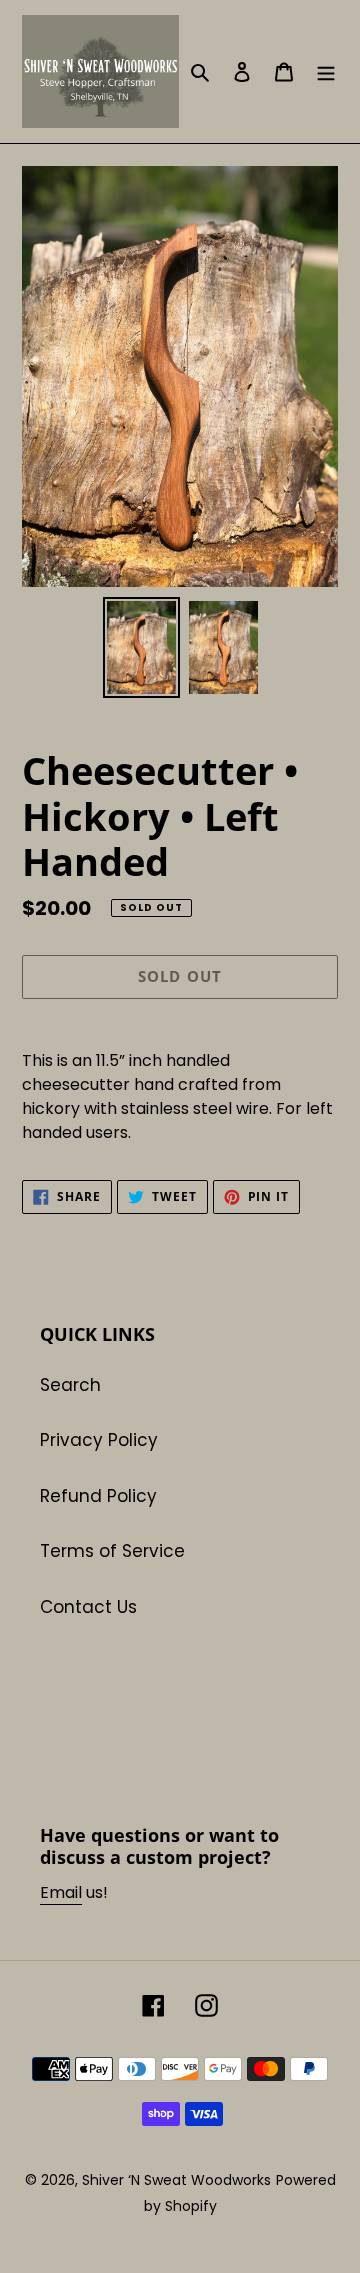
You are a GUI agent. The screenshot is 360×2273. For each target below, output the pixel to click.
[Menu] (326, 72)
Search (70, 1385)
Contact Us (88, 1607)
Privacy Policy (99, 1440)
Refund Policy (98, 1496)
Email (61, 1892)
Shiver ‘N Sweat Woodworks (176, 2180)
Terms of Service (112, 1551)
